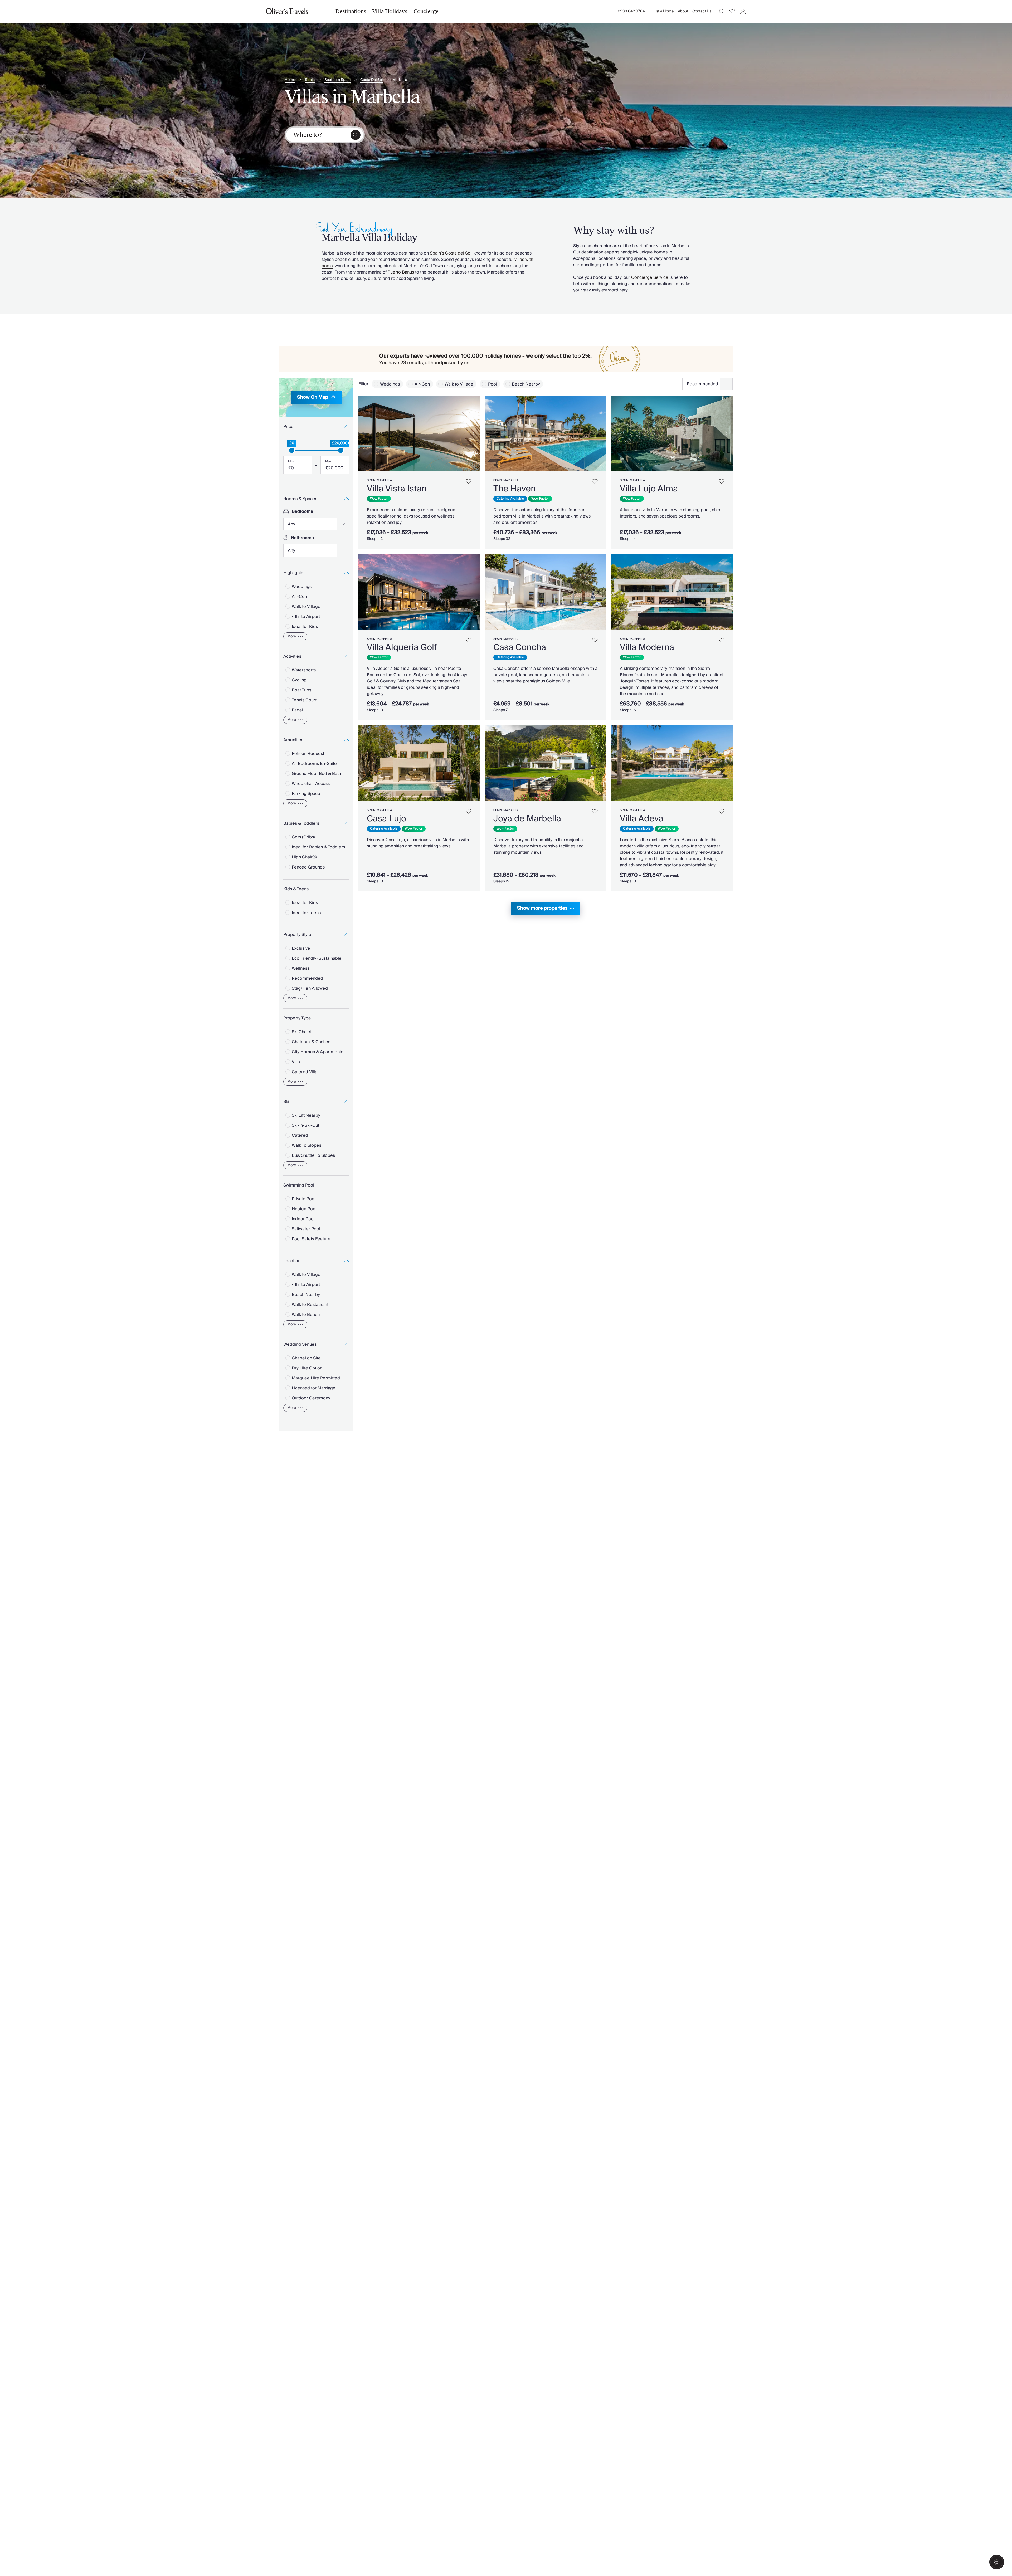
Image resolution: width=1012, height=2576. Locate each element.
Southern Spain (337, 80)
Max (328, 462)
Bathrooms (303, 538)
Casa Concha (520, 647)
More (292, 636)
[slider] (292, 450)
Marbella (400, 80)
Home (290, 80)
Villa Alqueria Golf (402, 647)
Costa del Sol (458, 253)
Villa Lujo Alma (649, 489)
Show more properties (542, 908)
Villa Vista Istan (397, 489)
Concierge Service (650, 277)
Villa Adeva (642, 819)
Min (291, 462)
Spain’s (437, 253)
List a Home (663, 11)
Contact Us (702, 11)
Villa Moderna (647, 647)
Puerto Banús (401, 272)
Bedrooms (302, 511)
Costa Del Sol (371, 80)
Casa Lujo (386, 819)
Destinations (351, 11)
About (683, 11)
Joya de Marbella (527, 819)
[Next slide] (473, 433)
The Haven (515, 489)
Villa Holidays (390, 11)
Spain (310, 80)
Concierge (426, 11)
